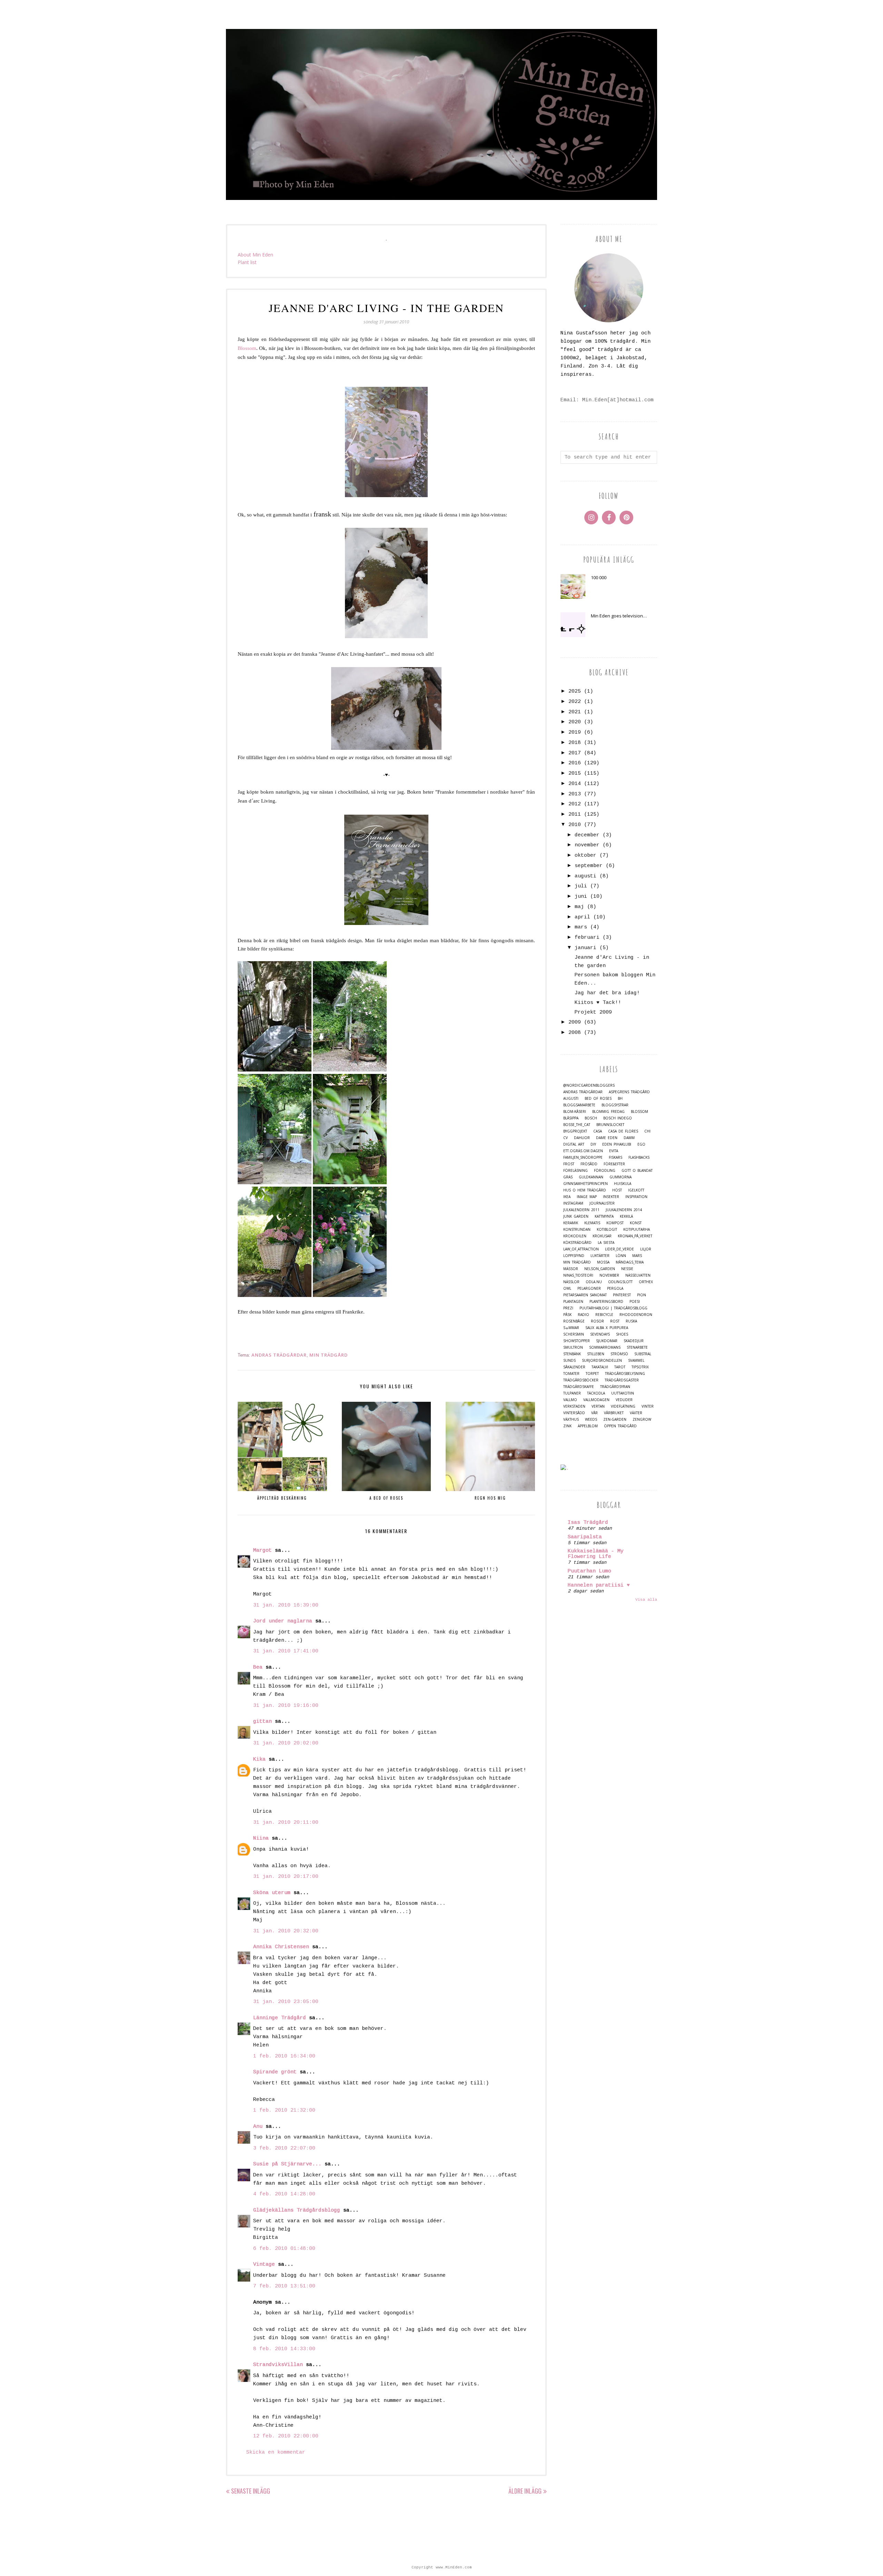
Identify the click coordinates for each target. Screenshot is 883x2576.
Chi (647, 1131)
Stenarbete (637, 1347)
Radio (583, 1315)
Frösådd (589, 1164)
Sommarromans (605, 1347)
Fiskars (616, 1158)
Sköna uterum (272, 1893)
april (582, 917)
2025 (575, 691)
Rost (615, 1321)
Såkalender (574, 1367)
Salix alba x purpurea (607, 1328)
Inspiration (636, 1197)
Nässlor (571, 1282)
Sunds (569, 1361)
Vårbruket (614, 1413)
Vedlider (624, 1400)
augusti (586, 876)
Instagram (573, 1203)
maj (579, 907)
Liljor (646, 1249)
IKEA (567, 1197)
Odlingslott (620, 1282)
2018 (575, 743)
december (587, 835)
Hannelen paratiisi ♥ (599, 1585)
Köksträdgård (577, 1243)
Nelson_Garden (600, 1269)
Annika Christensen (281, 1947)
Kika (259, 1759)
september (589, 866)
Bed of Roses (598, 1099)
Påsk (567, 1315)
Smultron (573, 1347)
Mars (637, 1256)
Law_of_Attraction (581, 1249)
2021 (575, 712)
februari (587, 938)
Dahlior (582, 1138)
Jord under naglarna (283, 1621)
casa (598, 1131)
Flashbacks (639, 1158)
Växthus (571, 1420)
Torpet (592, 1374)
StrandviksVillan (278, 2365)
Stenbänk (572, 1354)
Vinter (648, 1406)
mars (581, 927)
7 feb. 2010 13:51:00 (284, 2286)
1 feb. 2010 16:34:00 (284, 2056)
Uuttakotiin (623, 1393)
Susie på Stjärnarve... (287, 2164)
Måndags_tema (630, 1262)
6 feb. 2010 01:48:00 (284, 2249)
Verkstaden (574, 1406)
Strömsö (619, 1354)
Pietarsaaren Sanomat (585, 1295)
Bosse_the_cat (577, 1125)
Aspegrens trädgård (629, 1092)
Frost (569, 1164)
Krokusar (602, 1236)
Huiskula (623, 1184)
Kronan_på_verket (635, 1236)
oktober (586, 856)
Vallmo (570, 1400)
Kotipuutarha (637, 1230)
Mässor (571, 1269)
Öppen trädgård (620, 1426)
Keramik (571, 1223)
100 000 (599, 577)
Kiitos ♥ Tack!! (598, 1003)
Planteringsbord (606, 1302)
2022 (575, 702)
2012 (575, 804)
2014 (575, 784)
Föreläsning (576, 1171)
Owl (567, 1289)
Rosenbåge (574, 1321)
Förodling (605, 1171)
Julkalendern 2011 (581, 1210)
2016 (575, 763)
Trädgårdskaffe (579, 1387)
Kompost (615, 1223)
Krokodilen (575, 1236)
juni (581, 897)
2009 (575, 1022)
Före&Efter (614, 1164)
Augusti (571, 1099)
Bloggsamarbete (579, 1105)
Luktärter (600, 1256)
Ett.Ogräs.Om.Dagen (583, 1151)
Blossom (639, 1112)
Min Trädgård (329, 1355)
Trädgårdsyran (615, 1387)
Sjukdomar (607, 1341)
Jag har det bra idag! (607, 993)
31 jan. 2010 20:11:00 (286, 1823)
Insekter (611, 1197)
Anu (258, 2127)
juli (581, 886)
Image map (587, 1197)
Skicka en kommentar (276, 2452)
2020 (575, 722)
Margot (262, 1551)
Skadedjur (634, 1341)
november (587, 845)
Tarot (620, 1367)
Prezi (568, 1308)
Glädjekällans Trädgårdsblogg (297, 2210)
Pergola (615, 1289)
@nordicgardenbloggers (589, 1085)
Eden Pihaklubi (617, 1144)
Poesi (635, 1302)
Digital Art (574, 1144)
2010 (575, 825)
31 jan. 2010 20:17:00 (286, 1877)
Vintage (264, 2265)
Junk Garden (576, 1216)
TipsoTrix (640, 1367)
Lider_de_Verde (619, 1249)
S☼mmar (571, 1328)
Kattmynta (604, 1216)
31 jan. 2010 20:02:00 (286, 1743)
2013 (575, 794)
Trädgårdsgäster (622, 1380)
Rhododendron (636, 1315)
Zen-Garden (615, 1420)
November (609, 1275)
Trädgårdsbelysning (625, 1374)
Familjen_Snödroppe (583, 1158)
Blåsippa (571, 1118)
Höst (617, 1190)
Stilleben (596, 1354)
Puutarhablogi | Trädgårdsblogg (613, 1308)
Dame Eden (607, 1138)
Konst (636, 1223)
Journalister (602, 1203)
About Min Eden (255, 255)
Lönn (621, 1256)
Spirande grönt (275, 2072)
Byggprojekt (575, 1131)
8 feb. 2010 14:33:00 (284, 2349)
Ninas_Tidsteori (578, 1275)
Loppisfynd (574, 1256)
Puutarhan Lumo (589, 1571)
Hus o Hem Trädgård (585, 1190)
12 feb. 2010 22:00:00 (286, 2436)
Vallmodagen (596, 1400)
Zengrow (642, 1420)
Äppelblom (588, 1426)
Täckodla (596, 1393)
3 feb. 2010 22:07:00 (284, 2148)
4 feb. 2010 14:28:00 (284, 2194)
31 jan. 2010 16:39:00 (286, 1605)
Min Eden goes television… (619, 616)
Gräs (568, 1177)
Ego (641, 1144)
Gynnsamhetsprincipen (586, 1184)
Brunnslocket (610, 1125)
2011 (575, 814)
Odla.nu (594, 1282)
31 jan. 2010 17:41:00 (286, 1651)
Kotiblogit (607, 1230)
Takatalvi (600, 1367)
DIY (593, 1144)
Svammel (636, 1361)
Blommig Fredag (608, 1112)
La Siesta (606, 1243)
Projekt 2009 (593, 1012)
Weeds (591, 1420)
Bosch (591, 1118)
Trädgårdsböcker (581, 1380)
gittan (262, 1722)
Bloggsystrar (615, 1105)
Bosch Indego (618, 1118)
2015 (575, 773)
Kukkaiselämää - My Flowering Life (596, 1554)
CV (565, 1138)
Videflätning (623, 1406)
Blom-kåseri (575, 1112)
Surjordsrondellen (602, 1361)
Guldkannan (591, 1177)
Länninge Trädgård (280, 2018)
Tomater (571, 1374)
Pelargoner (589, 1289)
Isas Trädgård (588, 1523)
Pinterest (622, 1295)
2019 (575, 732)
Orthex (646, 1282)
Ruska (631, 1321)
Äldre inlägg (525, 2491)
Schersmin (574, 1334)
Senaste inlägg (251, 2491)
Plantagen (573, 1302)
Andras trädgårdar (279, 1355)
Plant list (247, 262)
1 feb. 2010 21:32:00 (284, 2110)
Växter (636, 1413)
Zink (567, 1426)
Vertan (598, 1406)
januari (586, 948)
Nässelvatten (638, 1275)
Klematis (592, 1223)
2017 (575, 753)
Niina (261, 1838)
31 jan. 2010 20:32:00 (286, 1931)
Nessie (627, 1269)
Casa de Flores (623, 1131)
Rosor (597, 1321)
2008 (575, 1033)
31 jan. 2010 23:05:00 (286, 2002)
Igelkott (636, 1190)
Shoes (622, 1334)
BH (620, 1099)
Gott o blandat (637, 1171)
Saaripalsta (585, 1537)
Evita (614, 1151)
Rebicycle (604, 1315)
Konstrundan (577, 1230)
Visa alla (646, 1600)
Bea (258, 1667)
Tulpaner (572, 1393)
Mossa (603, 1262)
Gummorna (621, 1177)
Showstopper (577, 1341)
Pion (642, 1295)
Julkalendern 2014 (624, 1210)
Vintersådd (574, 1413)
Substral (643, 1354)
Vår (594, 1413)
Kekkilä (626, 1216)
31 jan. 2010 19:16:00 (286, 1706)
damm (629, 1138)
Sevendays (600, 1334)
